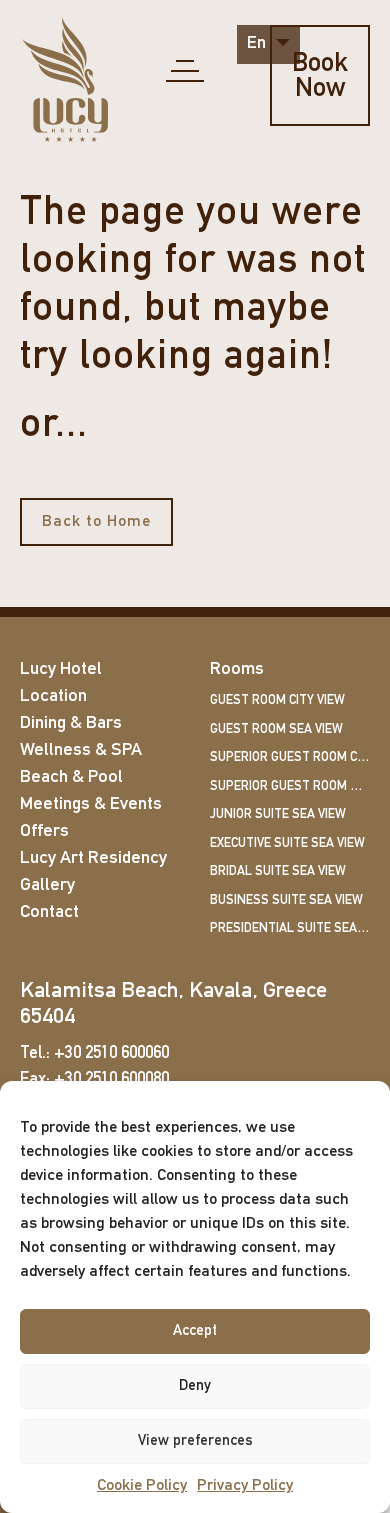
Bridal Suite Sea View (278, 871)
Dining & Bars (71, 724)
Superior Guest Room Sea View (290, 786)
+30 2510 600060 (111, 1053)
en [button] (258, 44)
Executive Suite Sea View (287, 843)
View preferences (195, 1441)
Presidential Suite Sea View (290, 928)
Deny (195, 1386)
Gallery (47, 886)
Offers (44, 832)
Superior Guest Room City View (290, 757)
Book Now (320, 77)
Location (53, 697)
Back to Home (96, 522)
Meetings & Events (91, 805)
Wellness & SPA (81, 751)
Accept (195, 1331)
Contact (49, 913)
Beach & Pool (71, 778)
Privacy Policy (245, 1486)
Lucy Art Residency (93, 859)
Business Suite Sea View (286, 900)
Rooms (237, 670)
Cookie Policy (142, 1486)
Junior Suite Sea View (278, 814)
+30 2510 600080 (111, 1079)
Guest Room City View (277, 700)
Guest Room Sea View (276, 729)
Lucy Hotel (61, 670)
